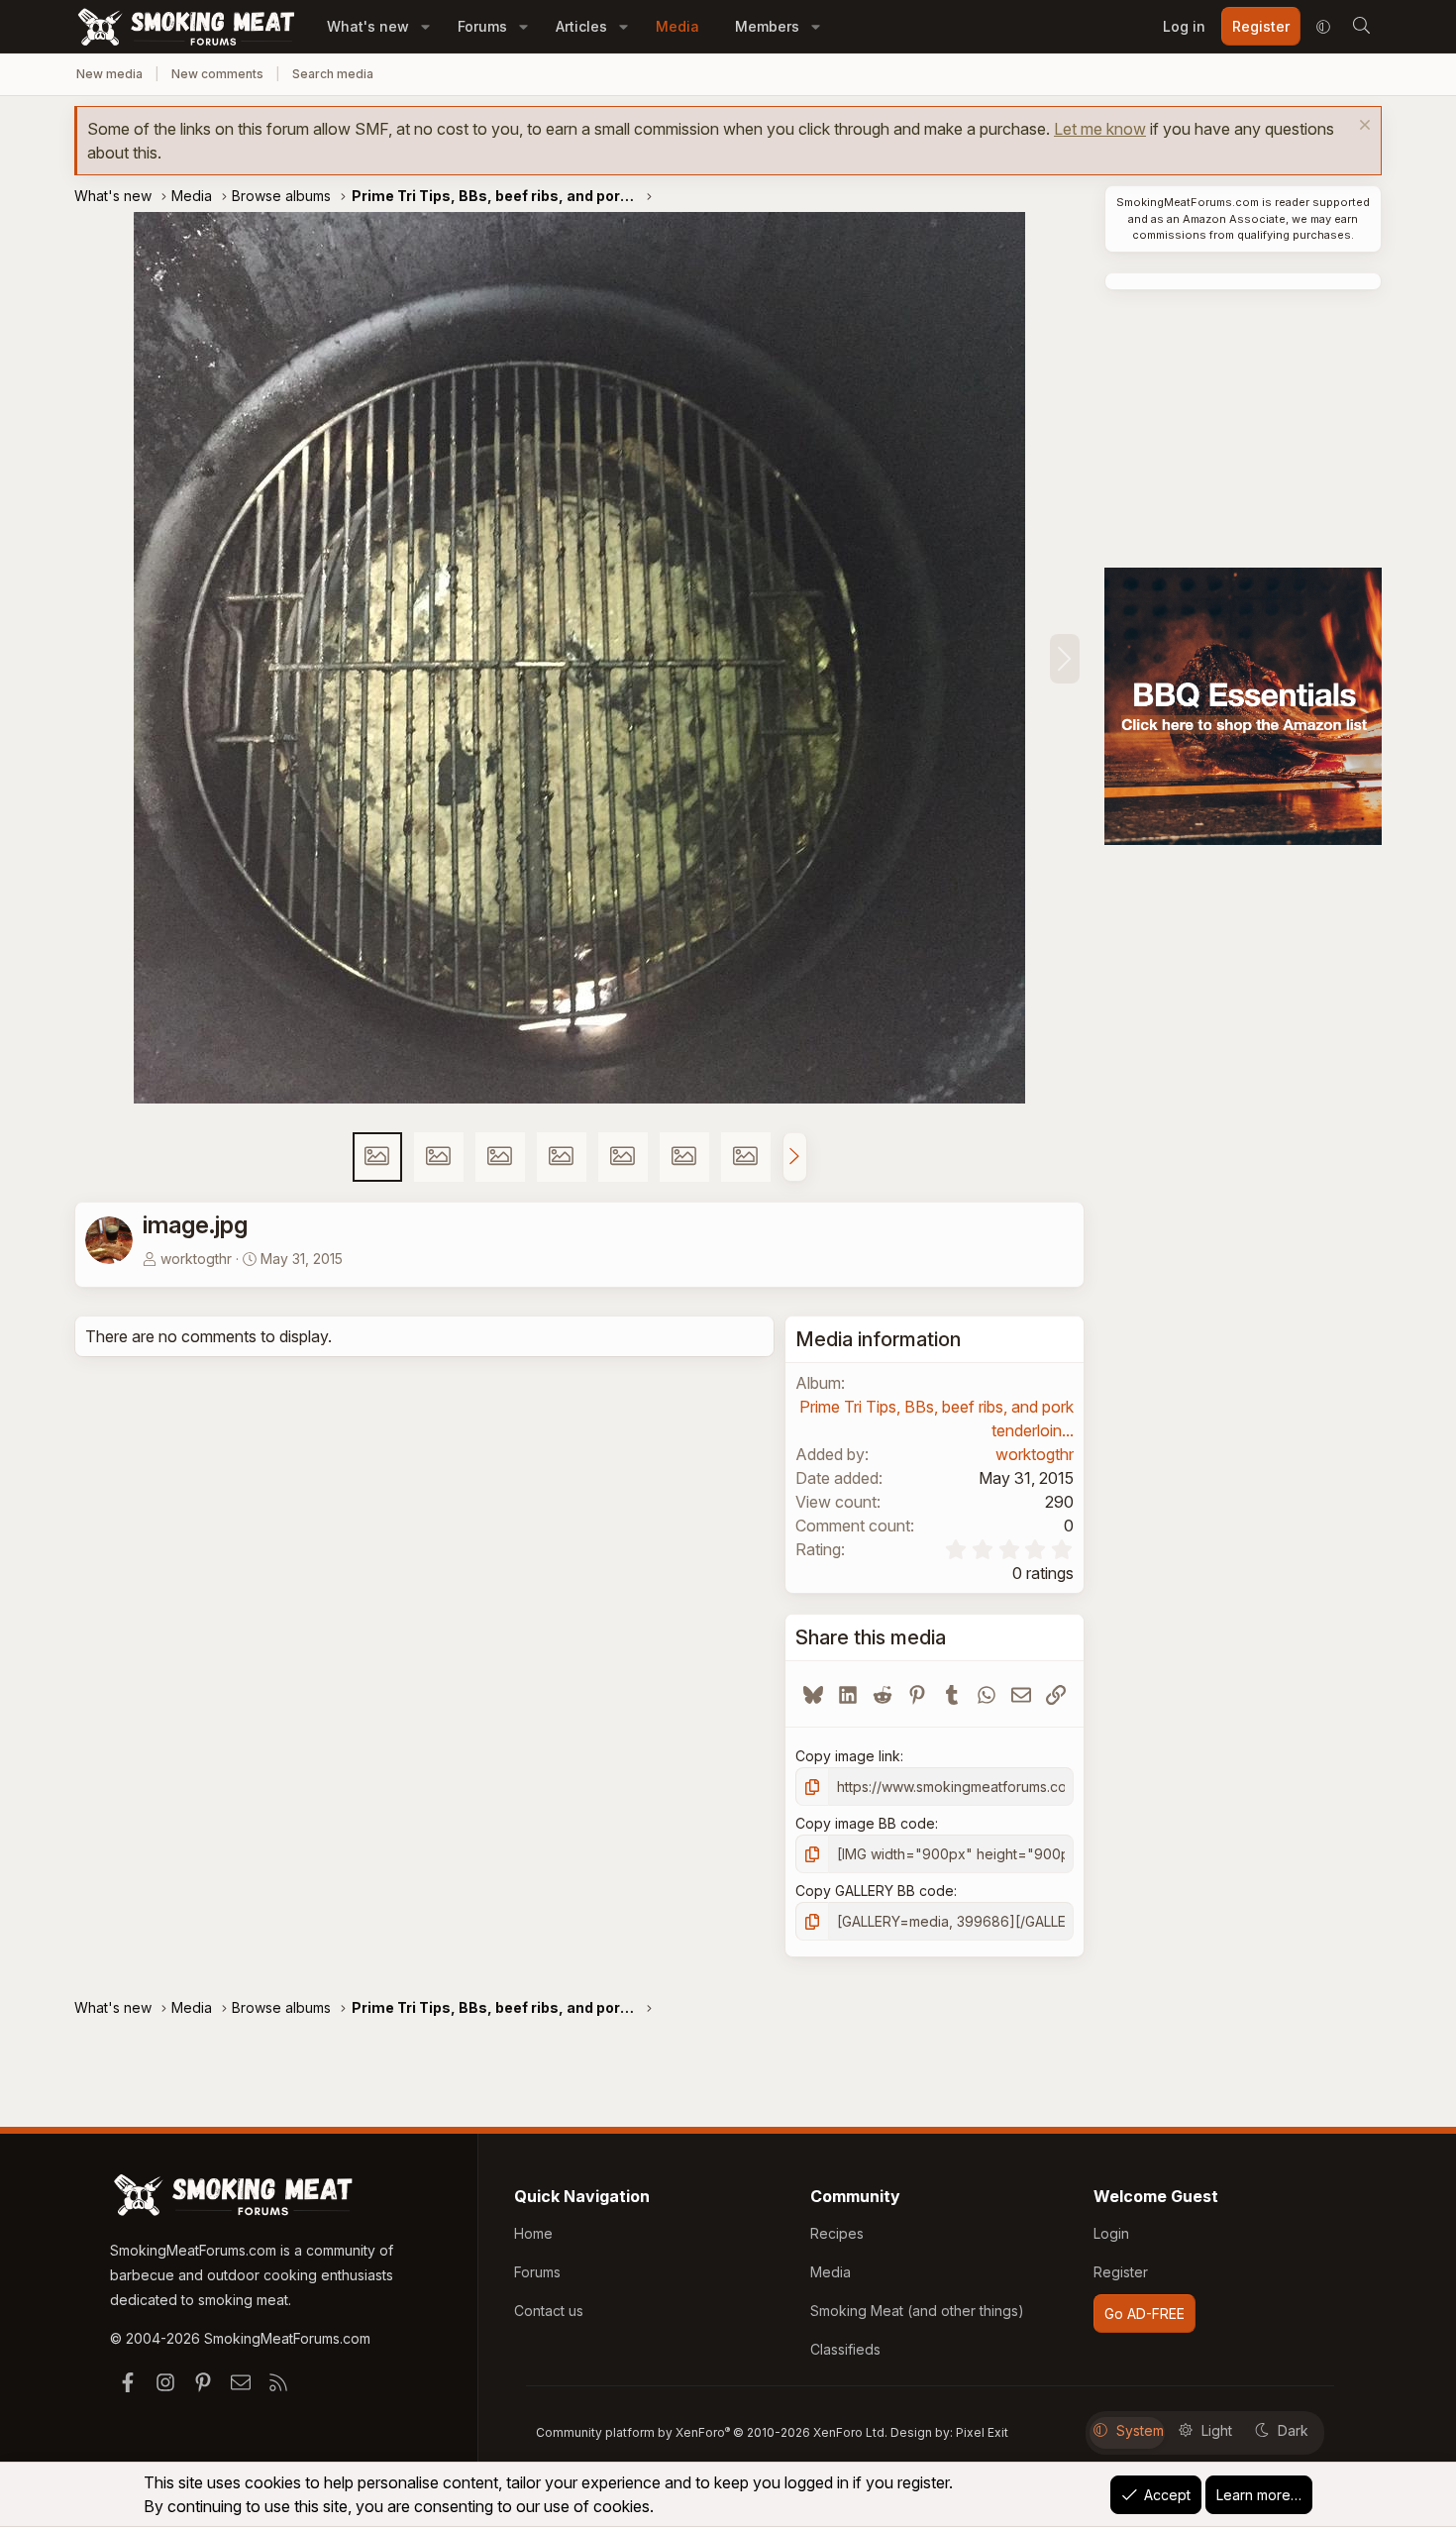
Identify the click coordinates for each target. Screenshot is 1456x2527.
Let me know (1100, 129)
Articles (581, 26)
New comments (217, 74)
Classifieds (845, 2349)
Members (767, 26)
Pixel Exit (982, 2432)
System (1140, 2430)
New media (109, 74)
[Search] (1361, 27)
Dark (1293, 2430)
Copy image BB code (865, 1823)
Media (677, 26)
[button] (425, 26)
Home (533, 2233)
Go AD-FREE (1144, 2314)
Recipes (837, 2233)
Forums (482, 26)
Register (1121, 2272)
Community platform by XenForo (712, 2432)
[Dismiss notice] (1362, 127)
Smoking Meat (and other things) (917, 2311)
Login (1111, 2233)
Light (1217, 2430)
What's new (368, 26)
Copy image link (848, 1756)
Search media (333, 74)
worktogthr (196, 1259)
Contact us (549, 2311)
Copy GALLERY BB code (875, 1891)
